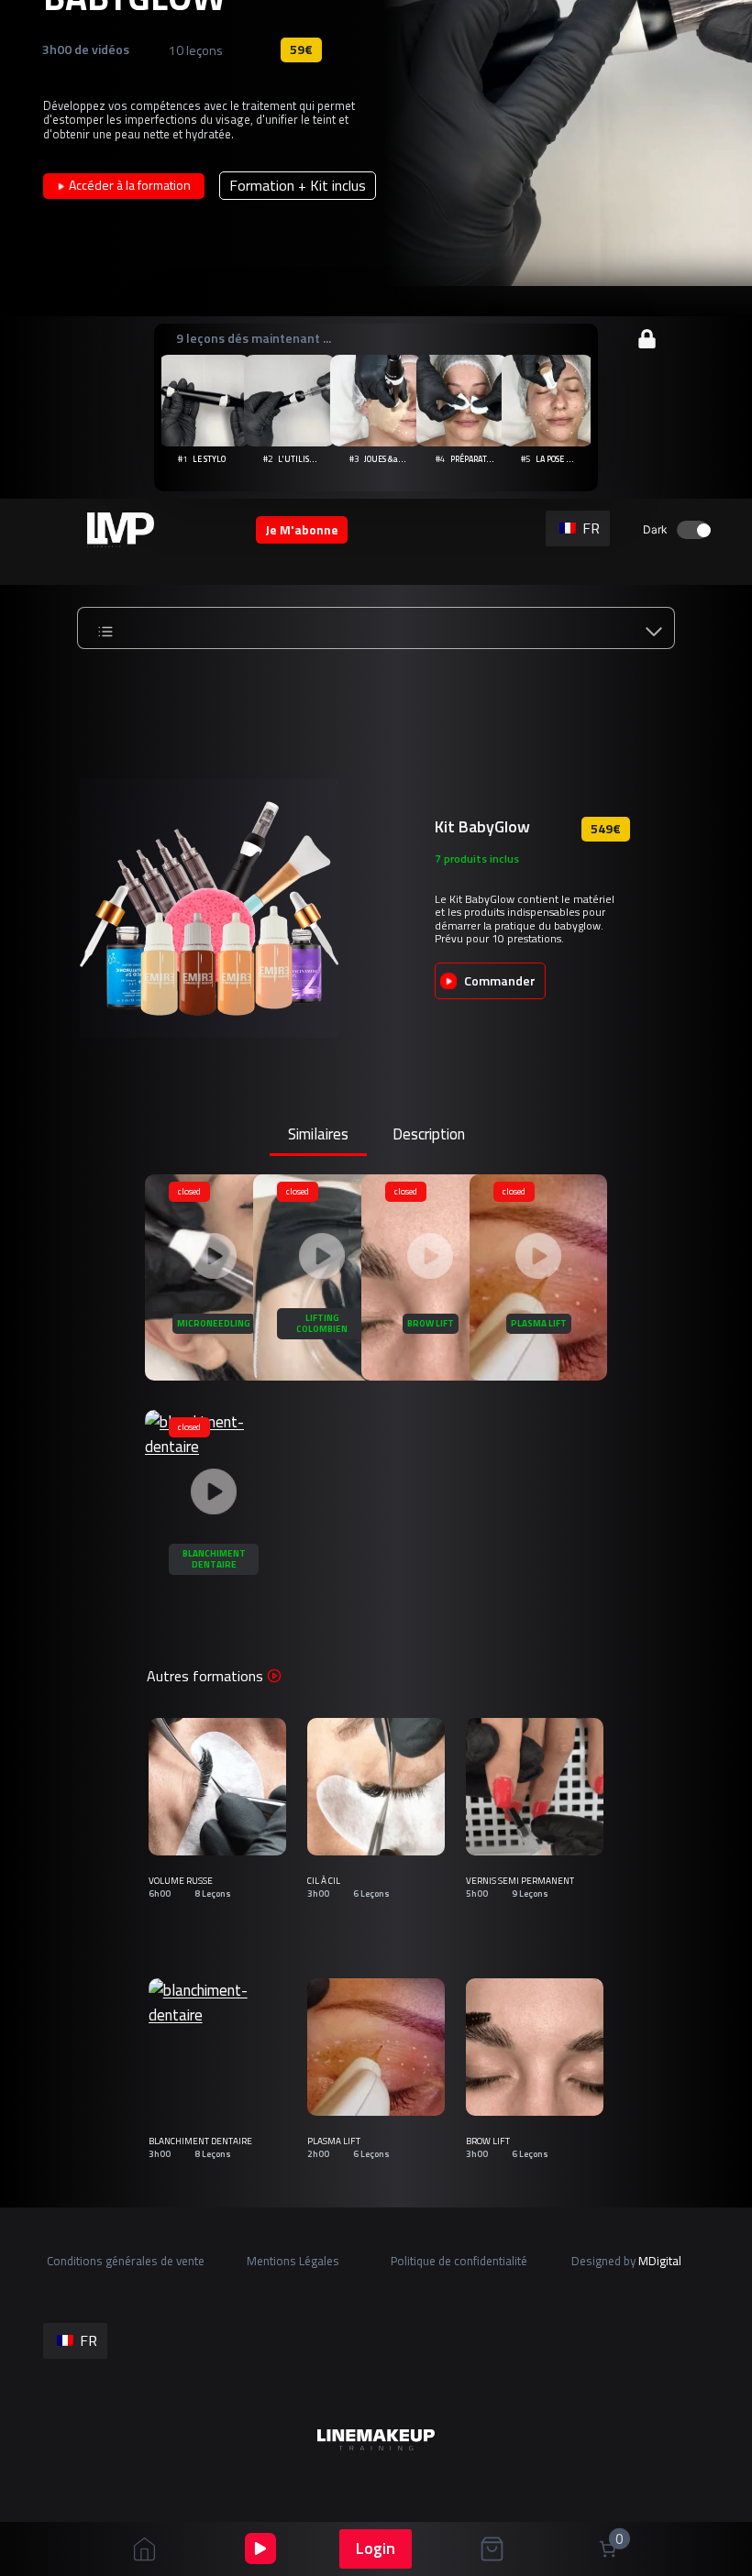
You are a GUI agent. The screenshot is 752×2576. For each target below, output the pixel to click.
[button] (376, 396)
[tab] (318, 1136)
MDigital (660, 2261)
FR (589, 528)
